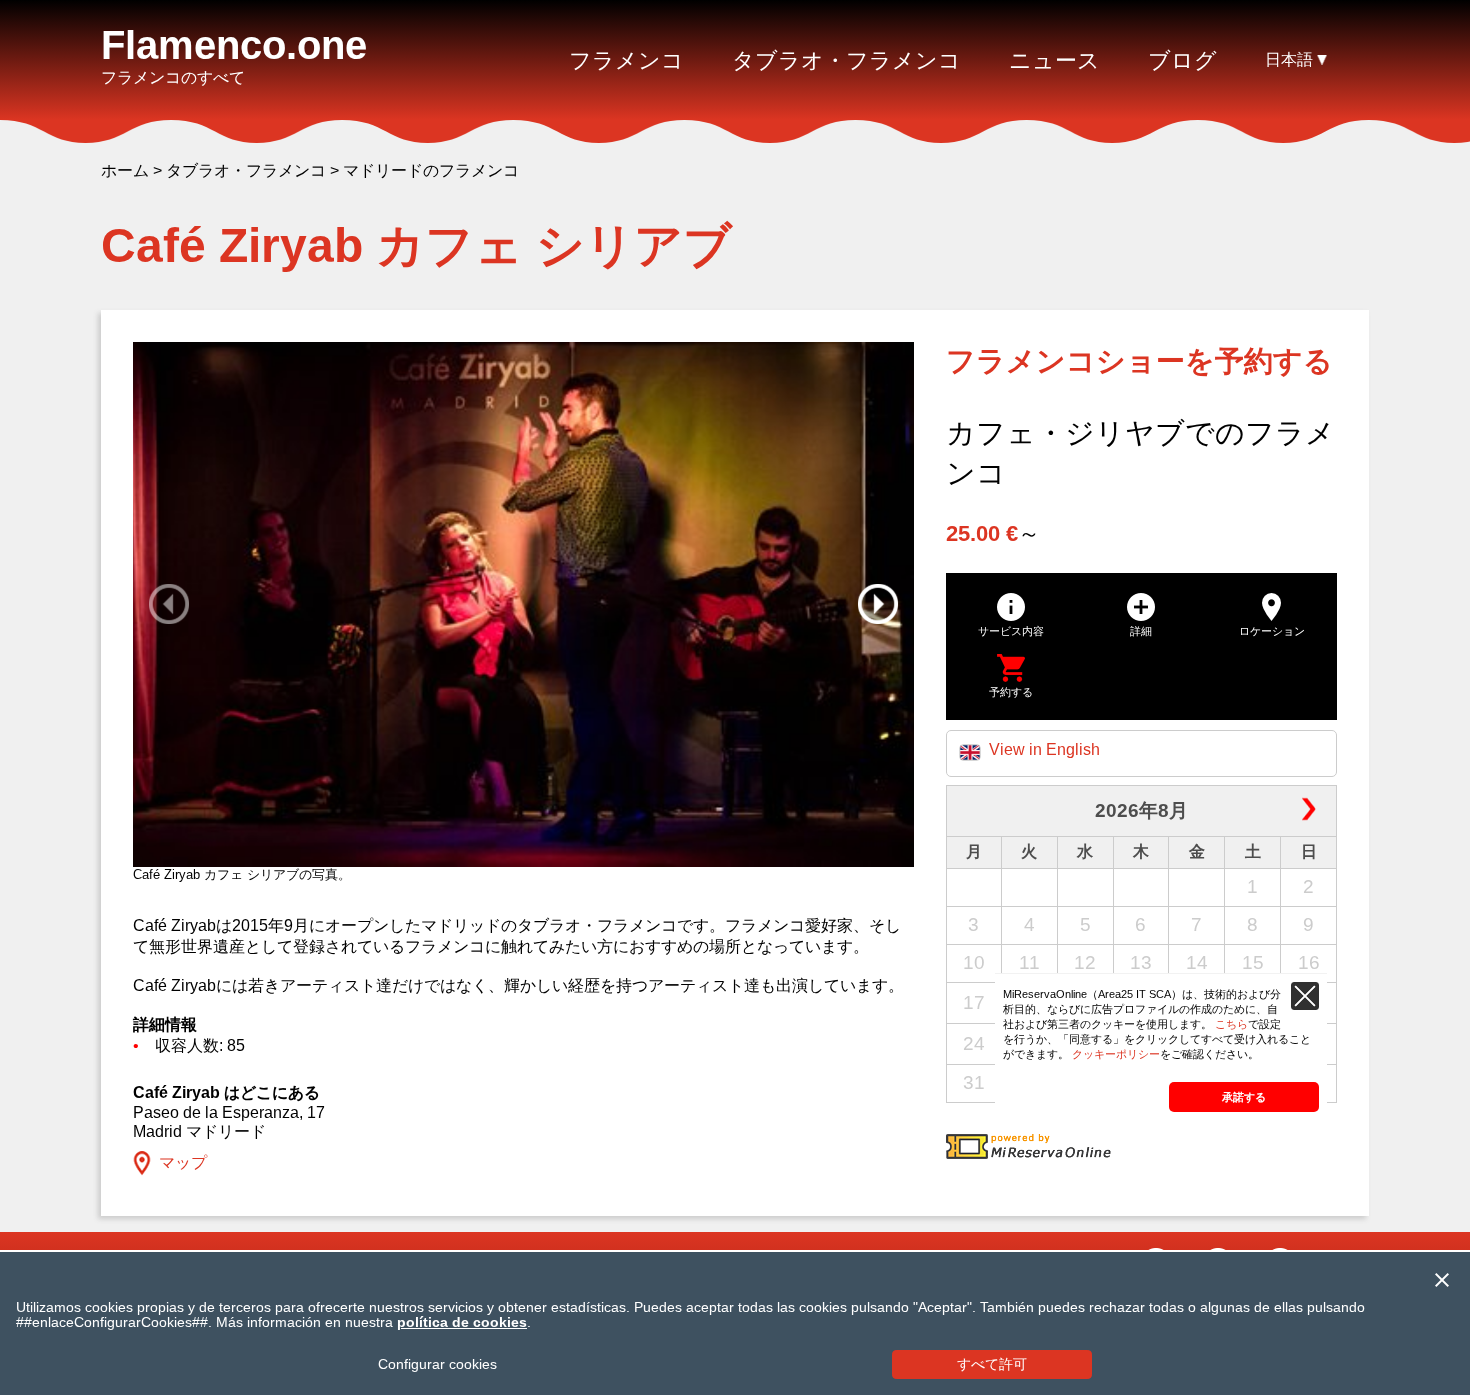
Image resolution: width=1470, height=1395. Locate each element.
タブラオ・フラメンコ (246, 170)
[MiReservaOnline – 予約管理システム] (1028, 1153)
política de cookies (462, 1322)
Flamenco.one (234, 45)
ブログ (1182, 60)
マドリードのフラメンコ (431, 170)
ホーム (125, 170)
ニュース (1054, 60)
